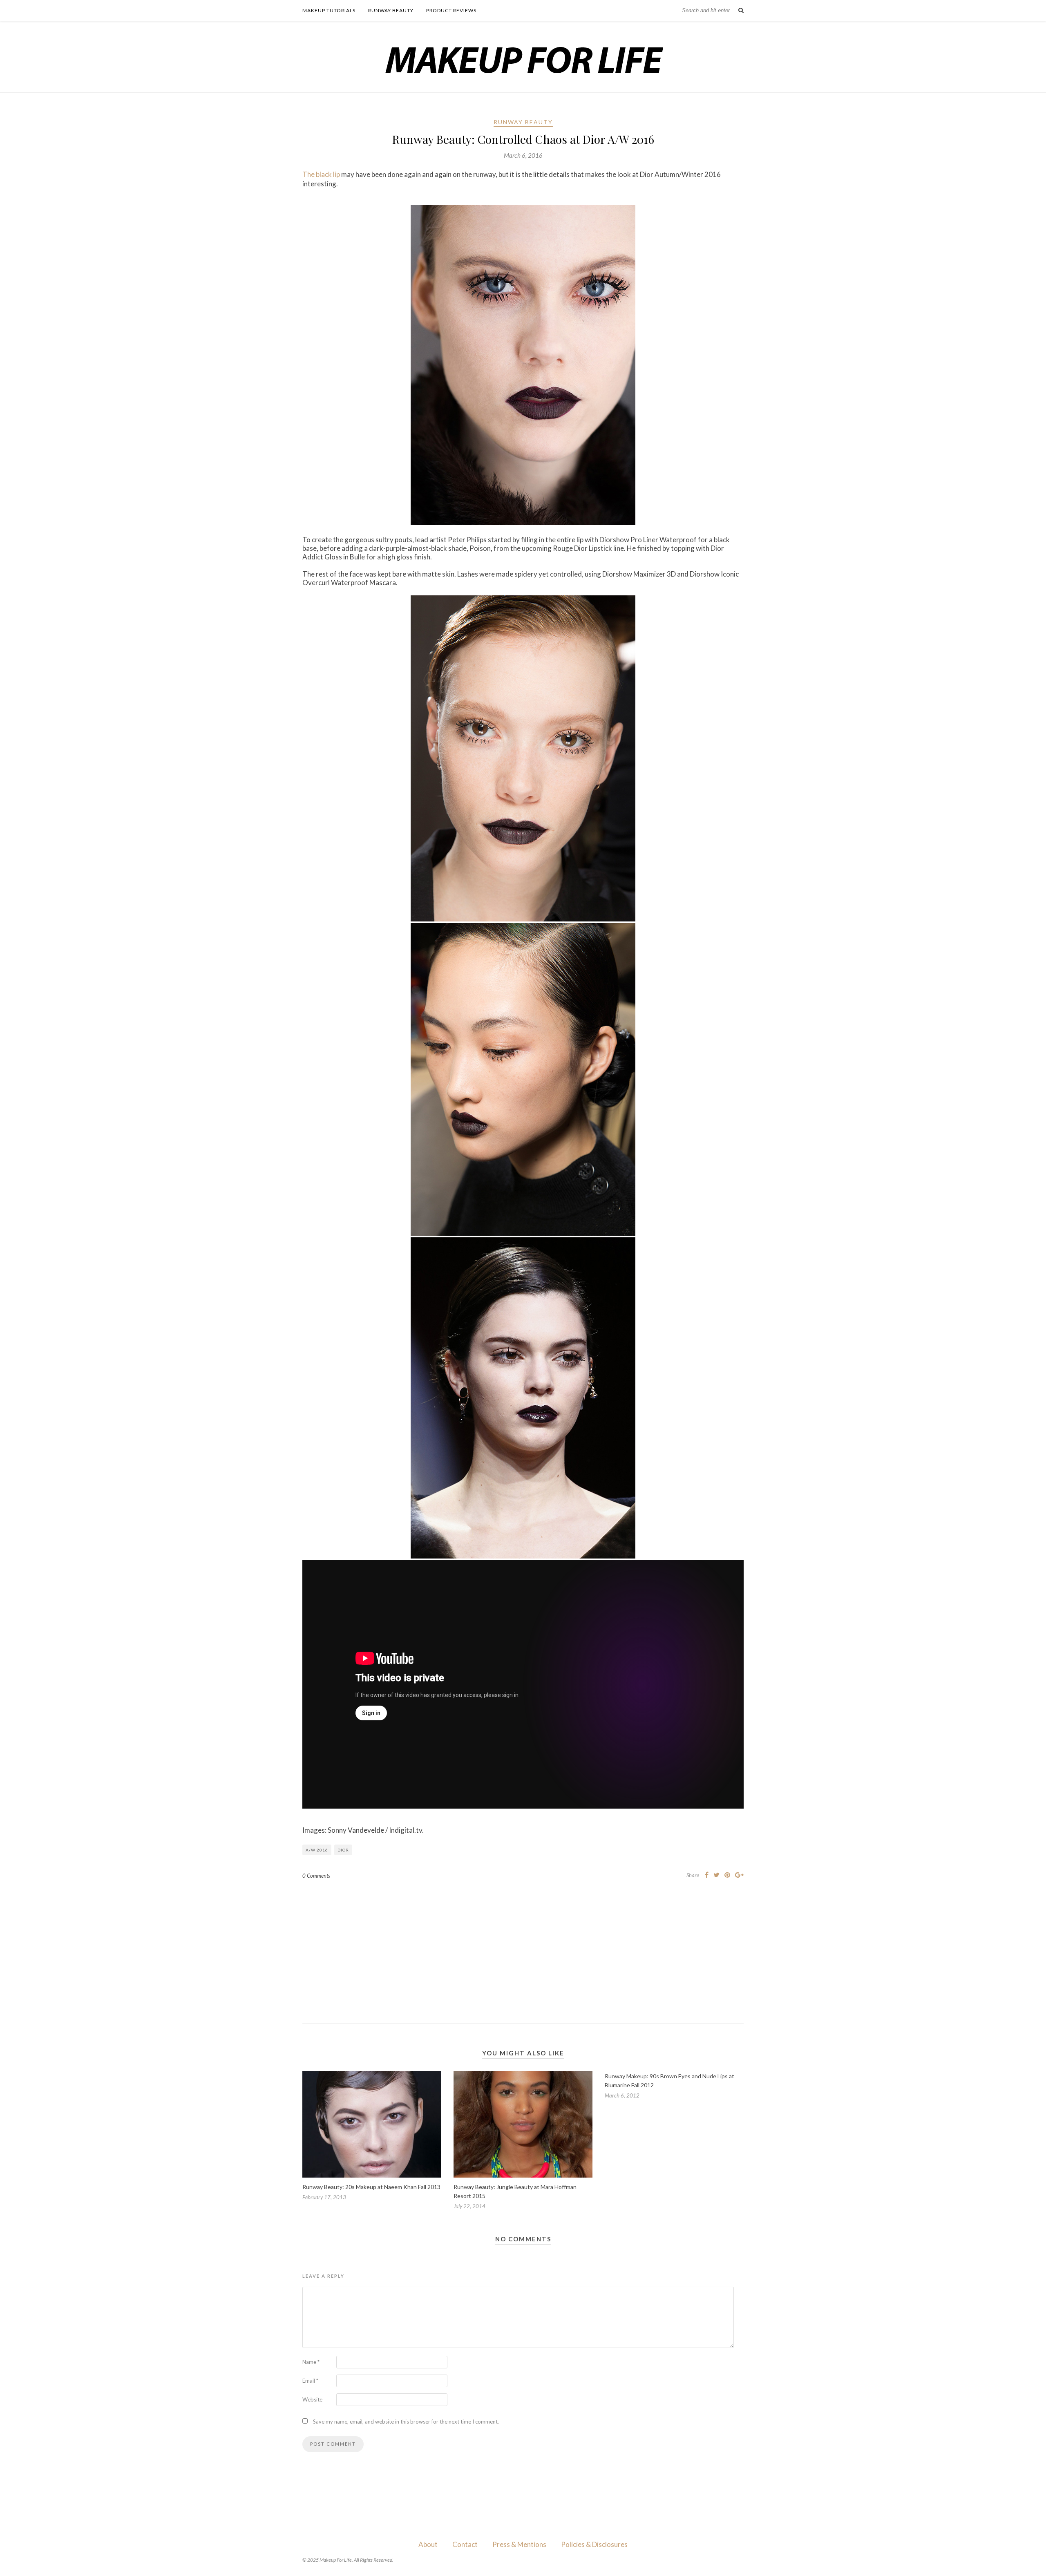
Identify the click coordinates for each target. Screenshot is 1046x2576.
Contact (465, 2544)
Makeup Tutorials (329, 10)
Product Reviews (451, 10)
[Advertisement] (523, 1945)
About (428, 2544)
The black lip (321, 174)
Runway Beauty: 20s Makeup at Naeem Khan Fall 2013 (371, 2187)
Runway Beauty (391, 10)
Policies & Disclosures (594, 2544)
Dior (343, 1850)
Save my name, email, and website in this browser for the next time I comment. (406, 2422)
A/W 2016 (317, 1850)
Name (311, 2362)
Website (312, 2399)
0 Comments (316, 1876)
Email (310, 2381)
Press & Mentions (519, 2544)
